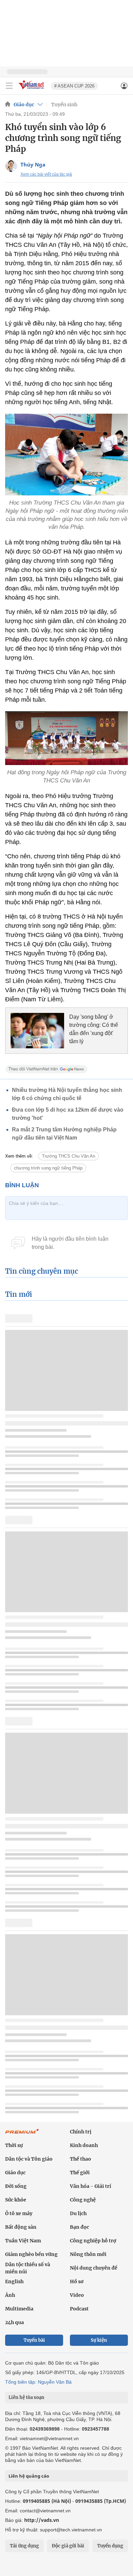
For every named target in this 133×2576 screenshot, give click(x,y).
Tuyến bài (34, 2340)
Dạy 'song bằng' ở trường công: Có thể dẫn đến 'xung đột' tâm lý (94, 1029)
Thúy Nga (33, 164)
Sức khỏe (16, 2200)
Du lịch (78, 2213)
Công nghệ (83, 2200)
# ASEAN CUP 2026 (74, 86)
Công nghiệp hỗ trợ (93, 2241)
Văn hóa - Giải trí (91, 2186)
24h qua (14, 2322)
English (14, 2281)
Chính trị (81, 2132)
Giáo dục (24, 105)
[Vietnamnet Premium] (22, 2135)
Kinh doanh (84, 2145)
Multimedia (19, 2309)
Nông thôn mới (88, 2254)
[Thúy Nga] (11, 166)
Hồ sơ (77, 2281)
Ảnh (10, 2295)
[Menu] (9, 86)
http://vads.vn (42, 2520)
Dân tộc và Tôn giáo (29, 2159)
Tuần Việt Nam (23, 2241)
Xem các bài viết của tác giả (46, 174)
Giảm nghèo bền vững (31, 2254)
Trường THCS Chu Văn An (69, 1156)
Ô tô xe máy (19, 2213)
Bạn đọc (79, 2227)
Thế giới (80, 2173)
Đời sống (16, 2186)
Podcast (79, 2309)
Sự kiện (99, 2340)
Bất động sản (21, 2227)
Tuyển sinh (64, 105)
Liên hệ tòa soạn (26, 2397)
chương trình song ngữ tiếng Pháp (48, 1168)
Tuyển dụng (110, 2546)
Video (77, 2295)
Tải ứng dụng (24, 2546)
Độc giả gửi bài (68, 2546)
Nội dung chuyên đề (94, 2268)
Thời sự (14, 2145)
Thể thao (80, 2159)
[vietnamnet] (32, 90)
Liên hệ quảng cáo (29, 2476)
